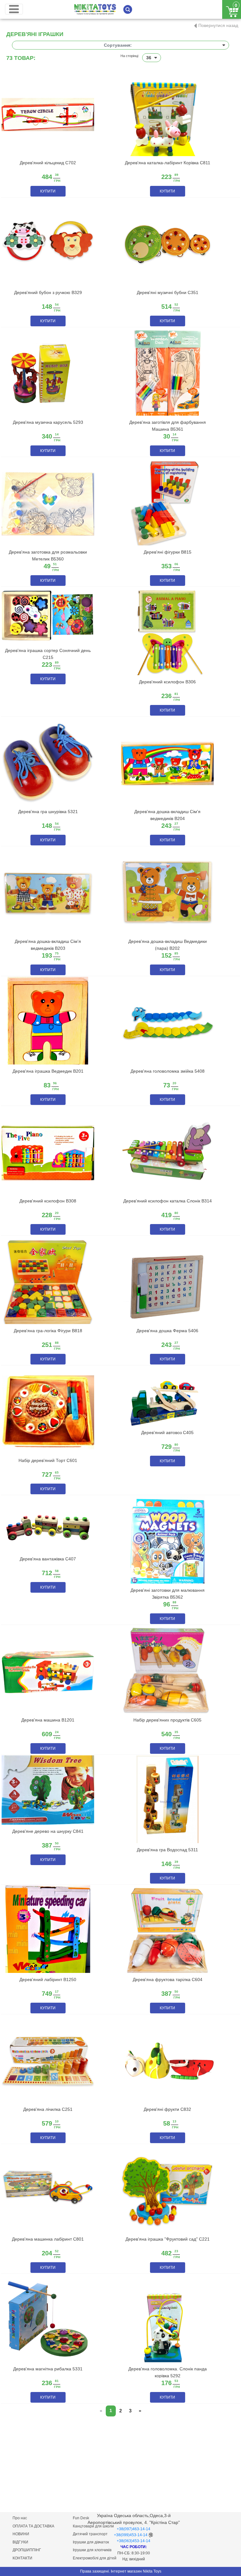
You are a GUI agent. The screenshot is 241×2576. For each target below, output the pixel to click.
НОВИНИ (21, 2534)
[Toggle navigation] (14, 9)
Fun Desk (81, 2518)
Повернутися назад (218, 25)
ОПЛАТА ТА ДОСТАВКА (33, 2526)
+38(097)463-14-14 (134, 2529)
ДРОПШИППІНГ (27, 2550)
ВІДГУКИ (20, 2542)
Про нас (20, 2518)
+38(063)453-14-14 (134, 2541)
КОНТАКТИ (22, 2558)
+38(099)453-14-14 (131, 2535)
